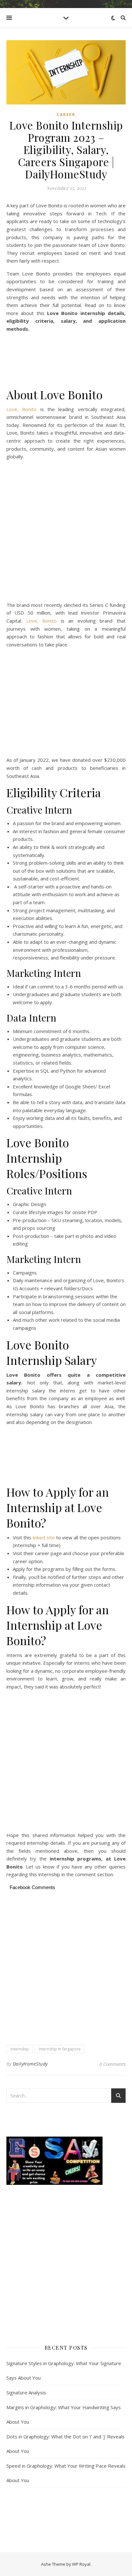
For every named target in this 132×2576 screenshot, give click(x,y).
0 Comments (112, 2064)
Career (66, 115)
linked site (44, 1537)
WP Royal (81, 2564)
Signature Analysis (26, 2392)
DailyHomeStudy (30, 2064)
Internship (20, 2049)
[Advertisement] (66, 361)
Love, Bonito (23, 409)
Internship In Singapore (60, 2049)
